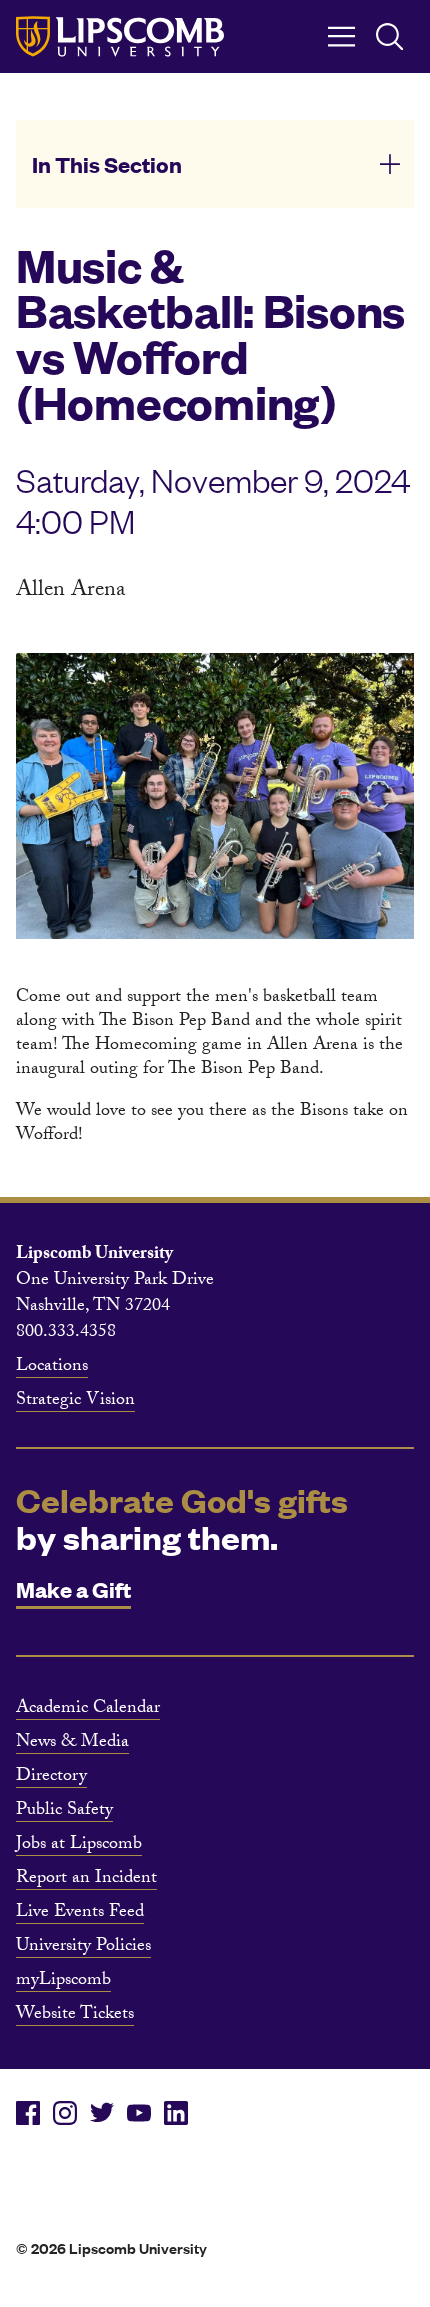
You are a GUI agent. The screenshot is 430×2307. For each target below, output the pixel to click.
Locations (52, 1368)
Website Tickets (75, 2016)
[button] (215, 164)
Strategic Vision (75, 1402)
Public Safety (64, 1812)
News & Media (72, 1744)
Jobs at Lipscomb (79, 1846)
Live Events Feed (80, 1914)
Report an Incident (86, 1880)
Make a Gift (73, 1588)
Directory (51, 1778)
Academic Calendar (88, 1710)
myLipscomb (63, 1982)
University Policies (83, 1948)
